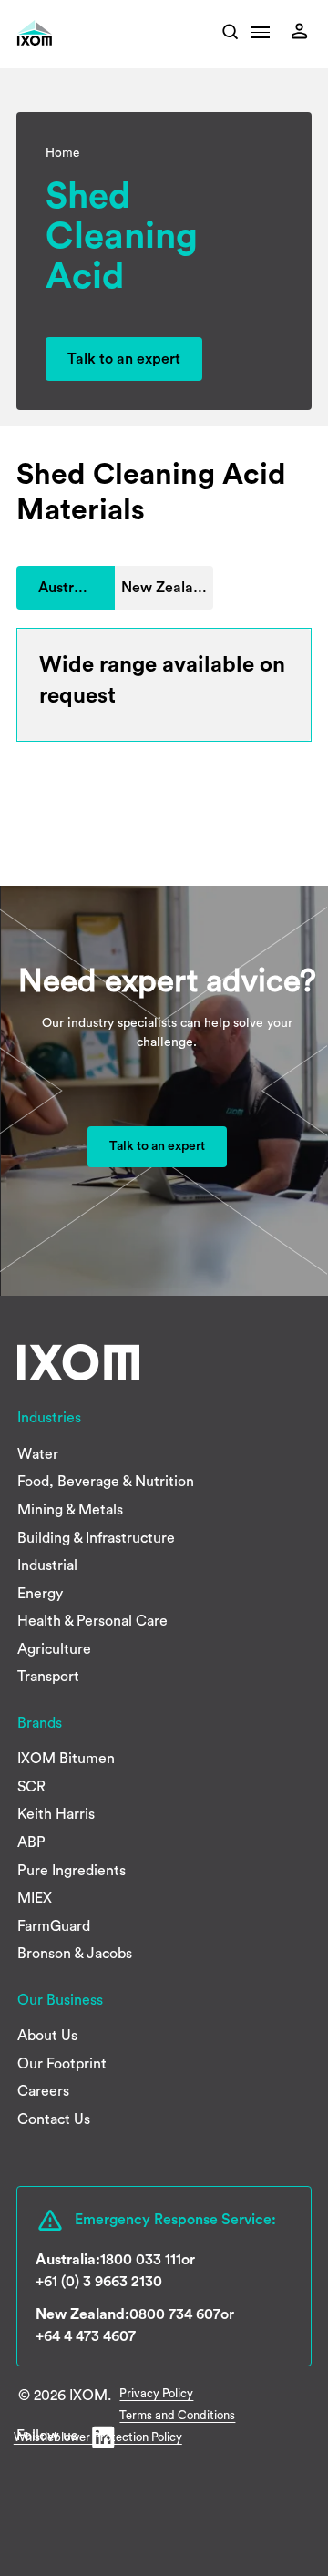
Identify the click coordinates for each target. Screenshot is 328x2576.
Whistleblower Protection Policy (98, 2437)
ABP (31, 1842)
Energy (40, 1594)
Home (62, 153)
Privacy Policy (156, 2393)
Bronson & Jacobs (75, 1954)
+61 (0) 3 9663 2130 (99, 2282)
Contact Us (54, 2119)
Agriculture (54, 1649)
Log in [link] (304, 31)
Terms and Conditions (177, 2415)
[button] (260, 37)
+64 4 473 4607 (86, 2336)
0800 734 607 (175, 2314)
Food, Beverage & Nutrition (106, 1482)
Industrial (47, 1565)
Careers (43, 2091)
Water (38, 1454)
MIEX (35, 1898)
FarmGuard (54, 1926)
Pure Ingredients (72, 1871)
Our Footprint (62, 2064)
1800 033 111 (141, 2260)
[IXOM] (60, 33)
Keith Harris (56, 1814)
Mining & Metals (70, 1510)
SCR (31, 1787)
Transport (48, 1677)
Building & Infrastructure (96, 1538)
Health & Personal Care (92, 1621)
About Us (47, 2036)
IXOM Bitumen (66, 1759)
